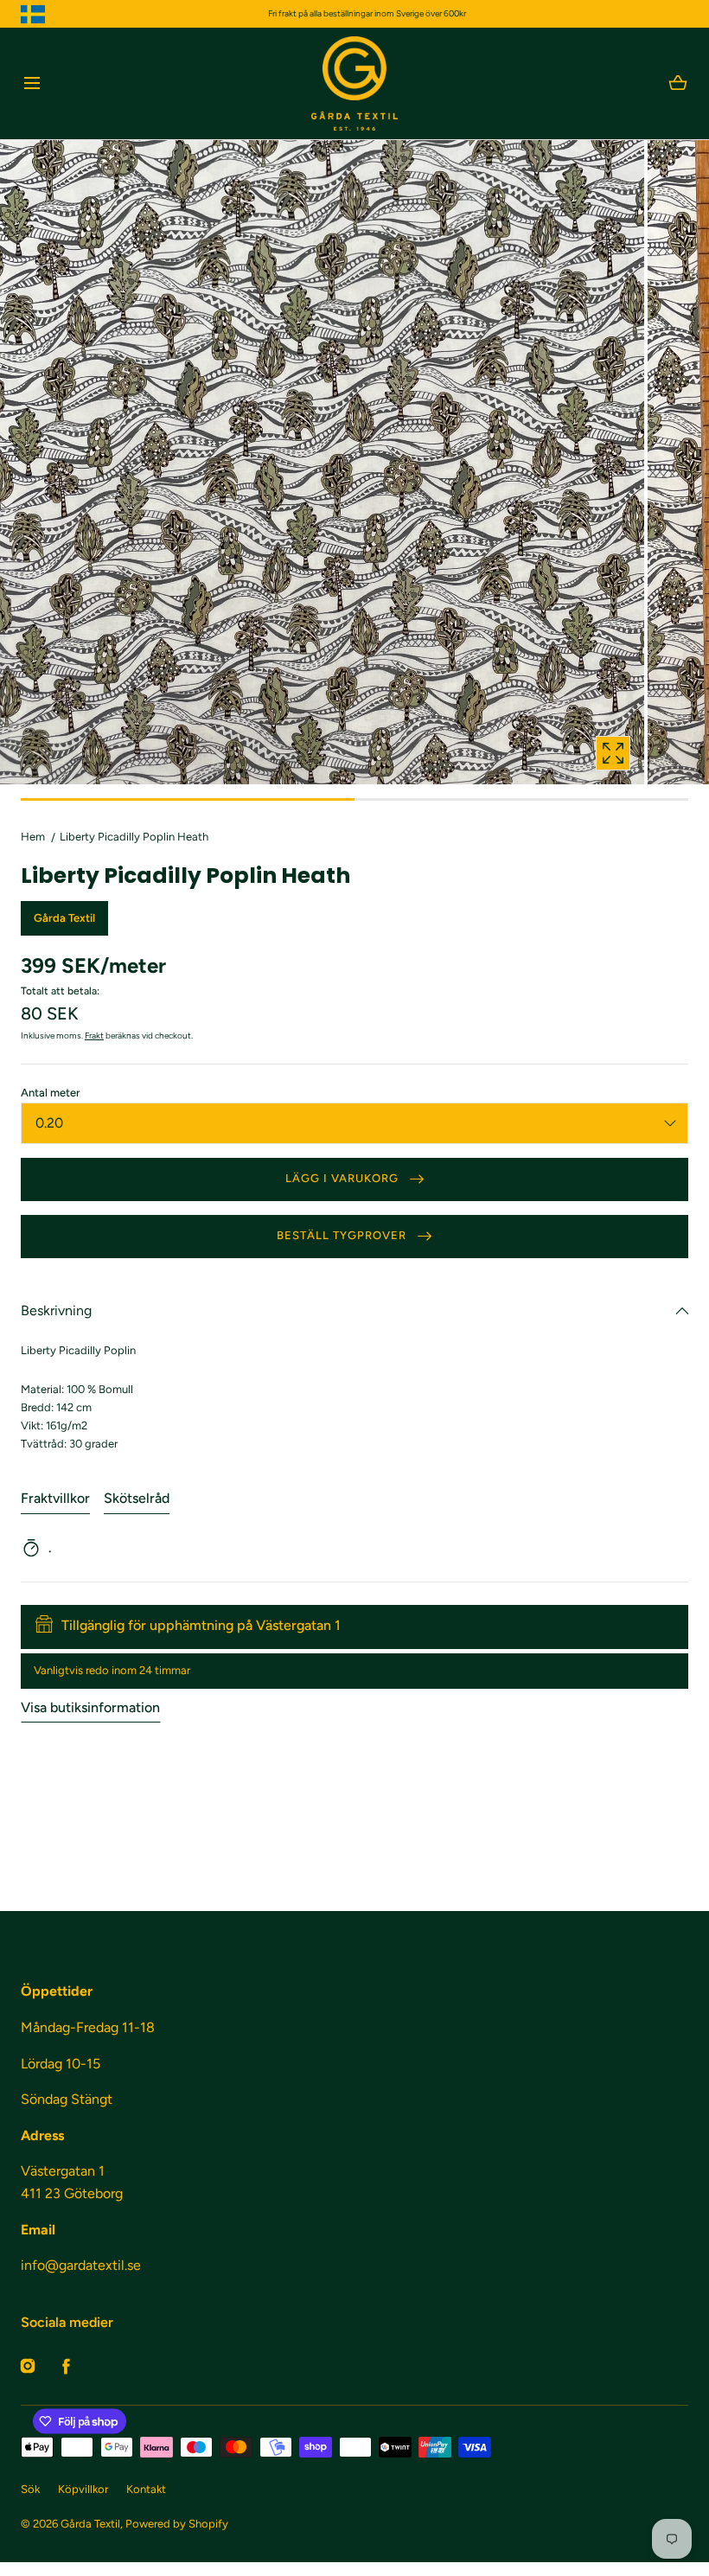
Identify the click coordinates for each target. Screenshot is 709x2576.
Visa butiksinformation (90, 1707)
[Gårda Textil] (354, 83)
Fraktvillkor (55, 1498)
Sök (30, 2489)
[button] (32, 83)
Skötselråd (137, 1498)
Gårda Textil (90, 2524)
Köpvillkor (83, 2489)
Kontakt (146, 2489)
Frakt (94, 1036)
